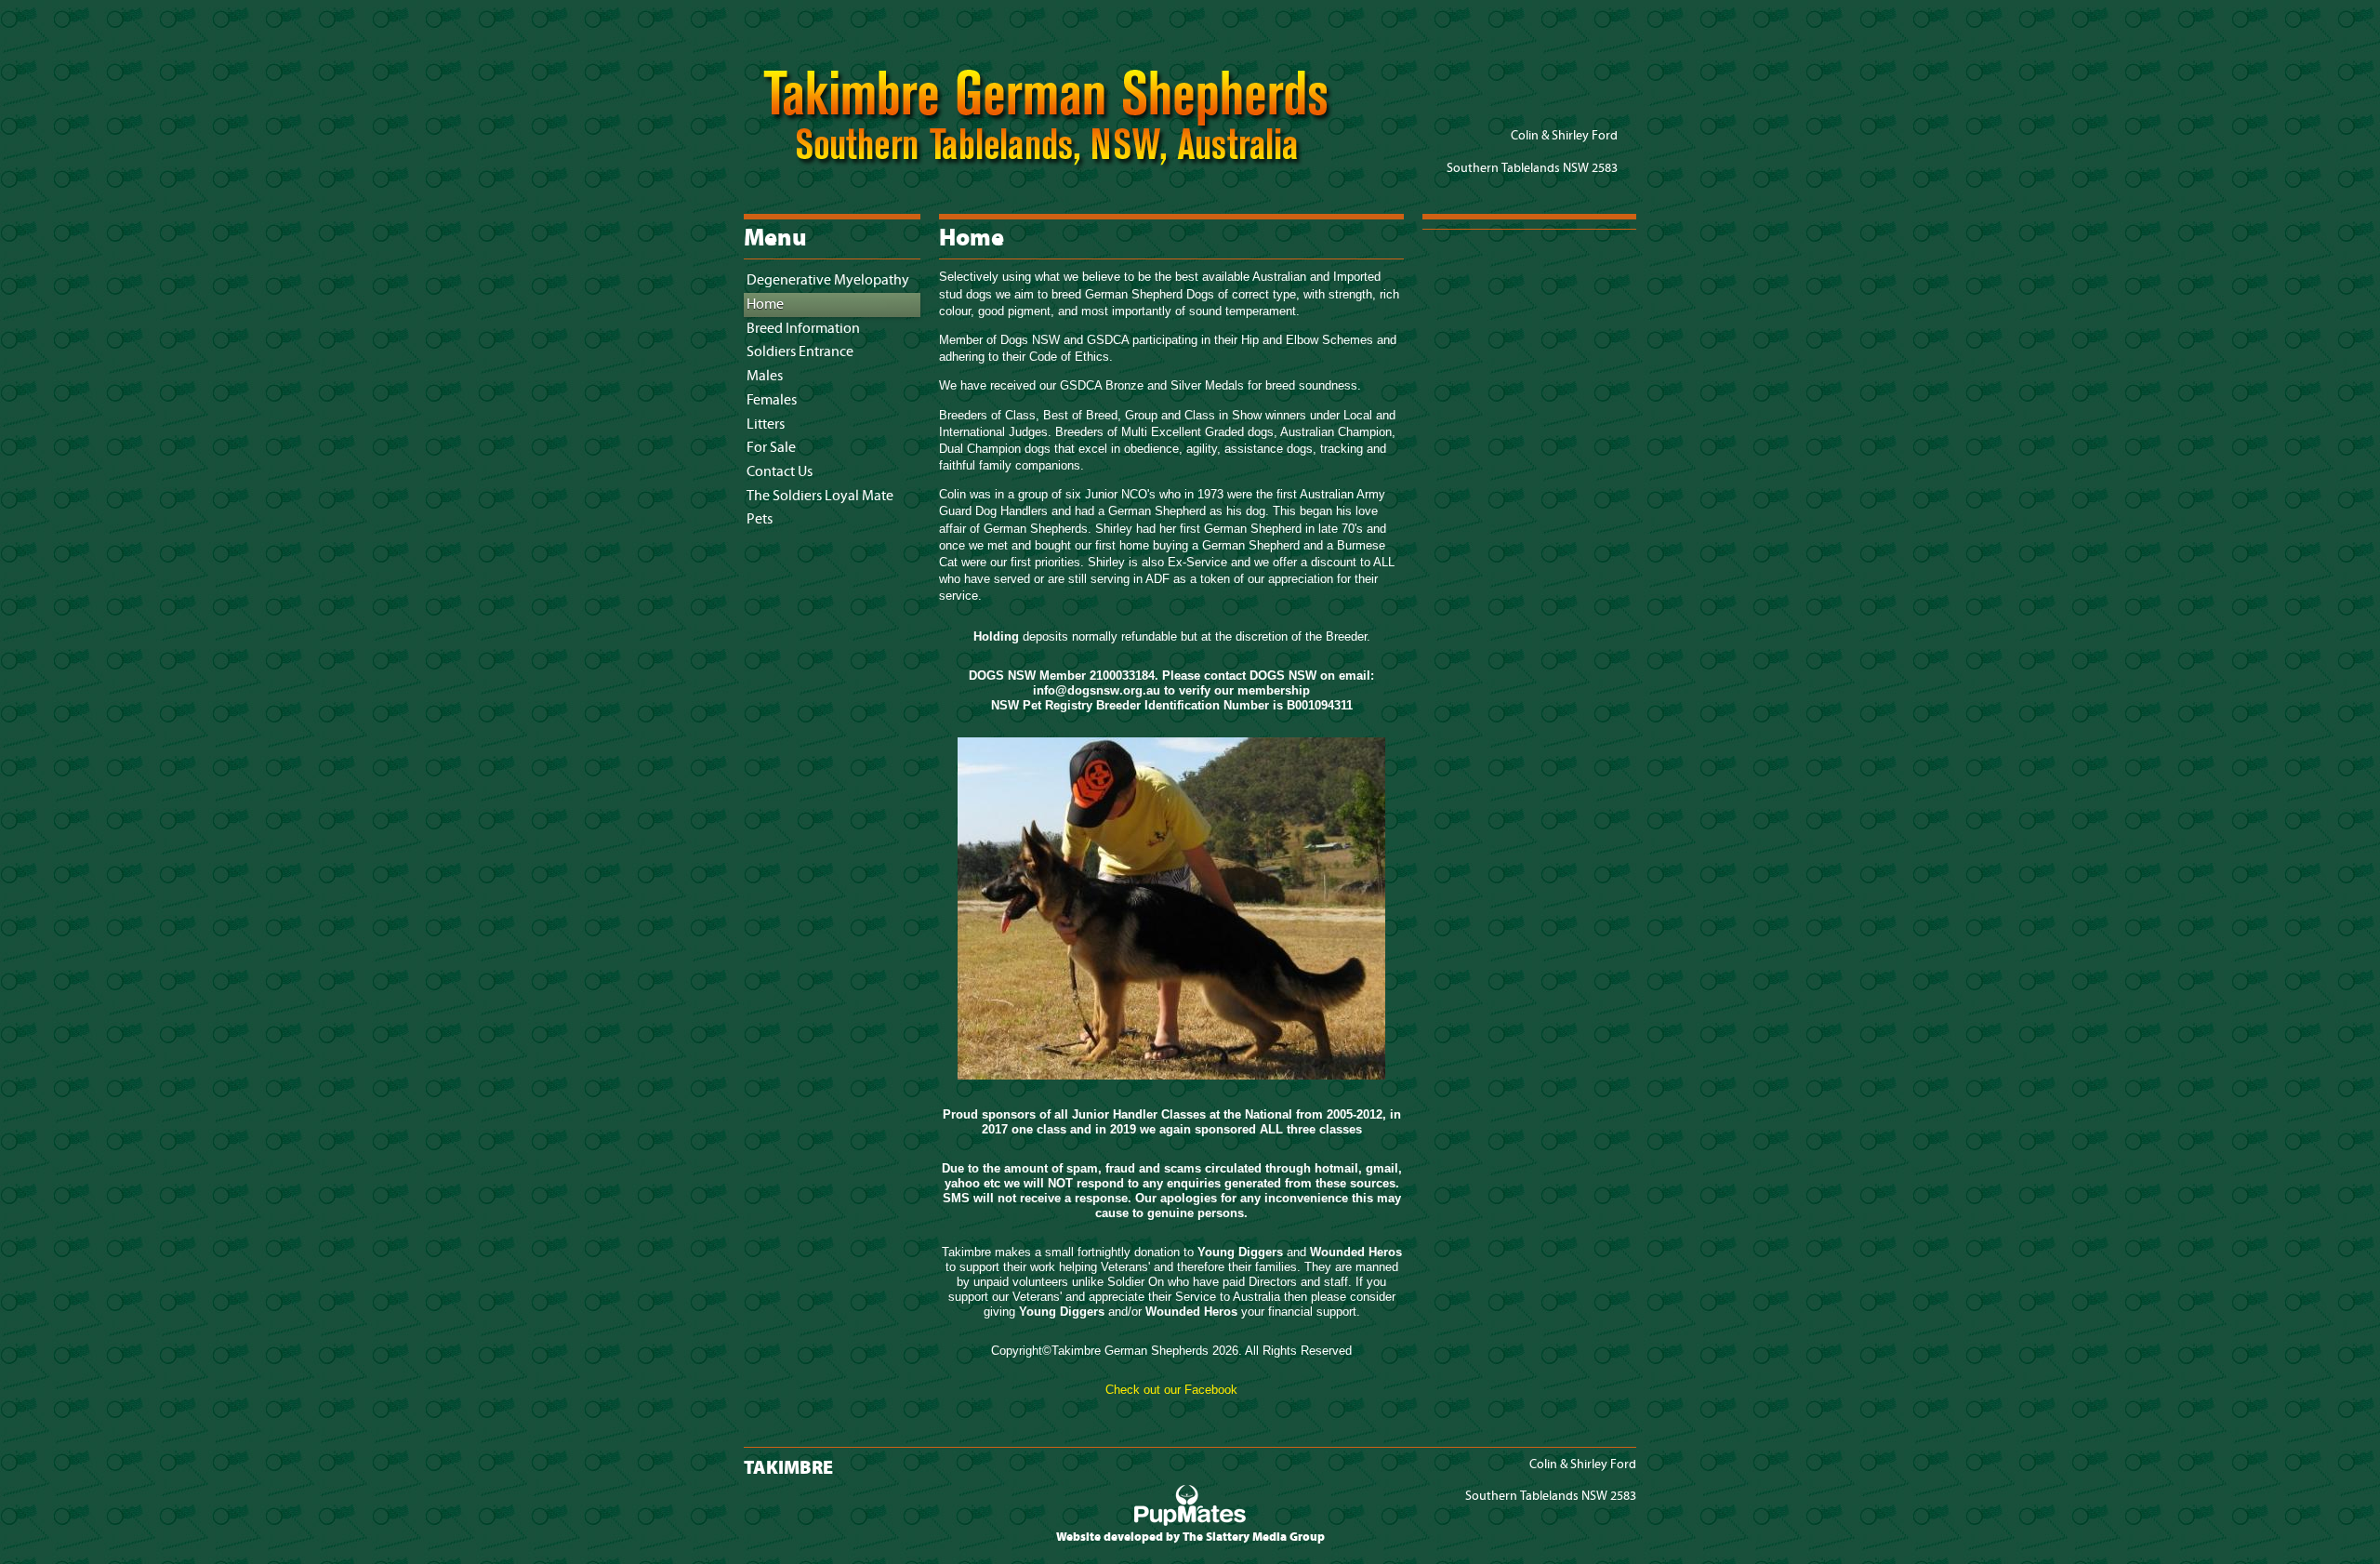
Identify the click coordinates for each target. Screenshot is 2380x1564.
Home (765, 305)
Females (772, 400)
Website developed (1110, 1537)
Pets (760, 519)
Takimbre (1064, 167)
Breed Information (803, 329)
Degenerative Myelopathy (828, 280)
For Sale (771, 448)
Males (765, 376)
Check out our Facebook (1171, 1390)
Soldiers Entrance (800, 352)
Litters (766, 424)
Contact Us (780, 472)
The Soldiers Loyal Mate (820, 496)
